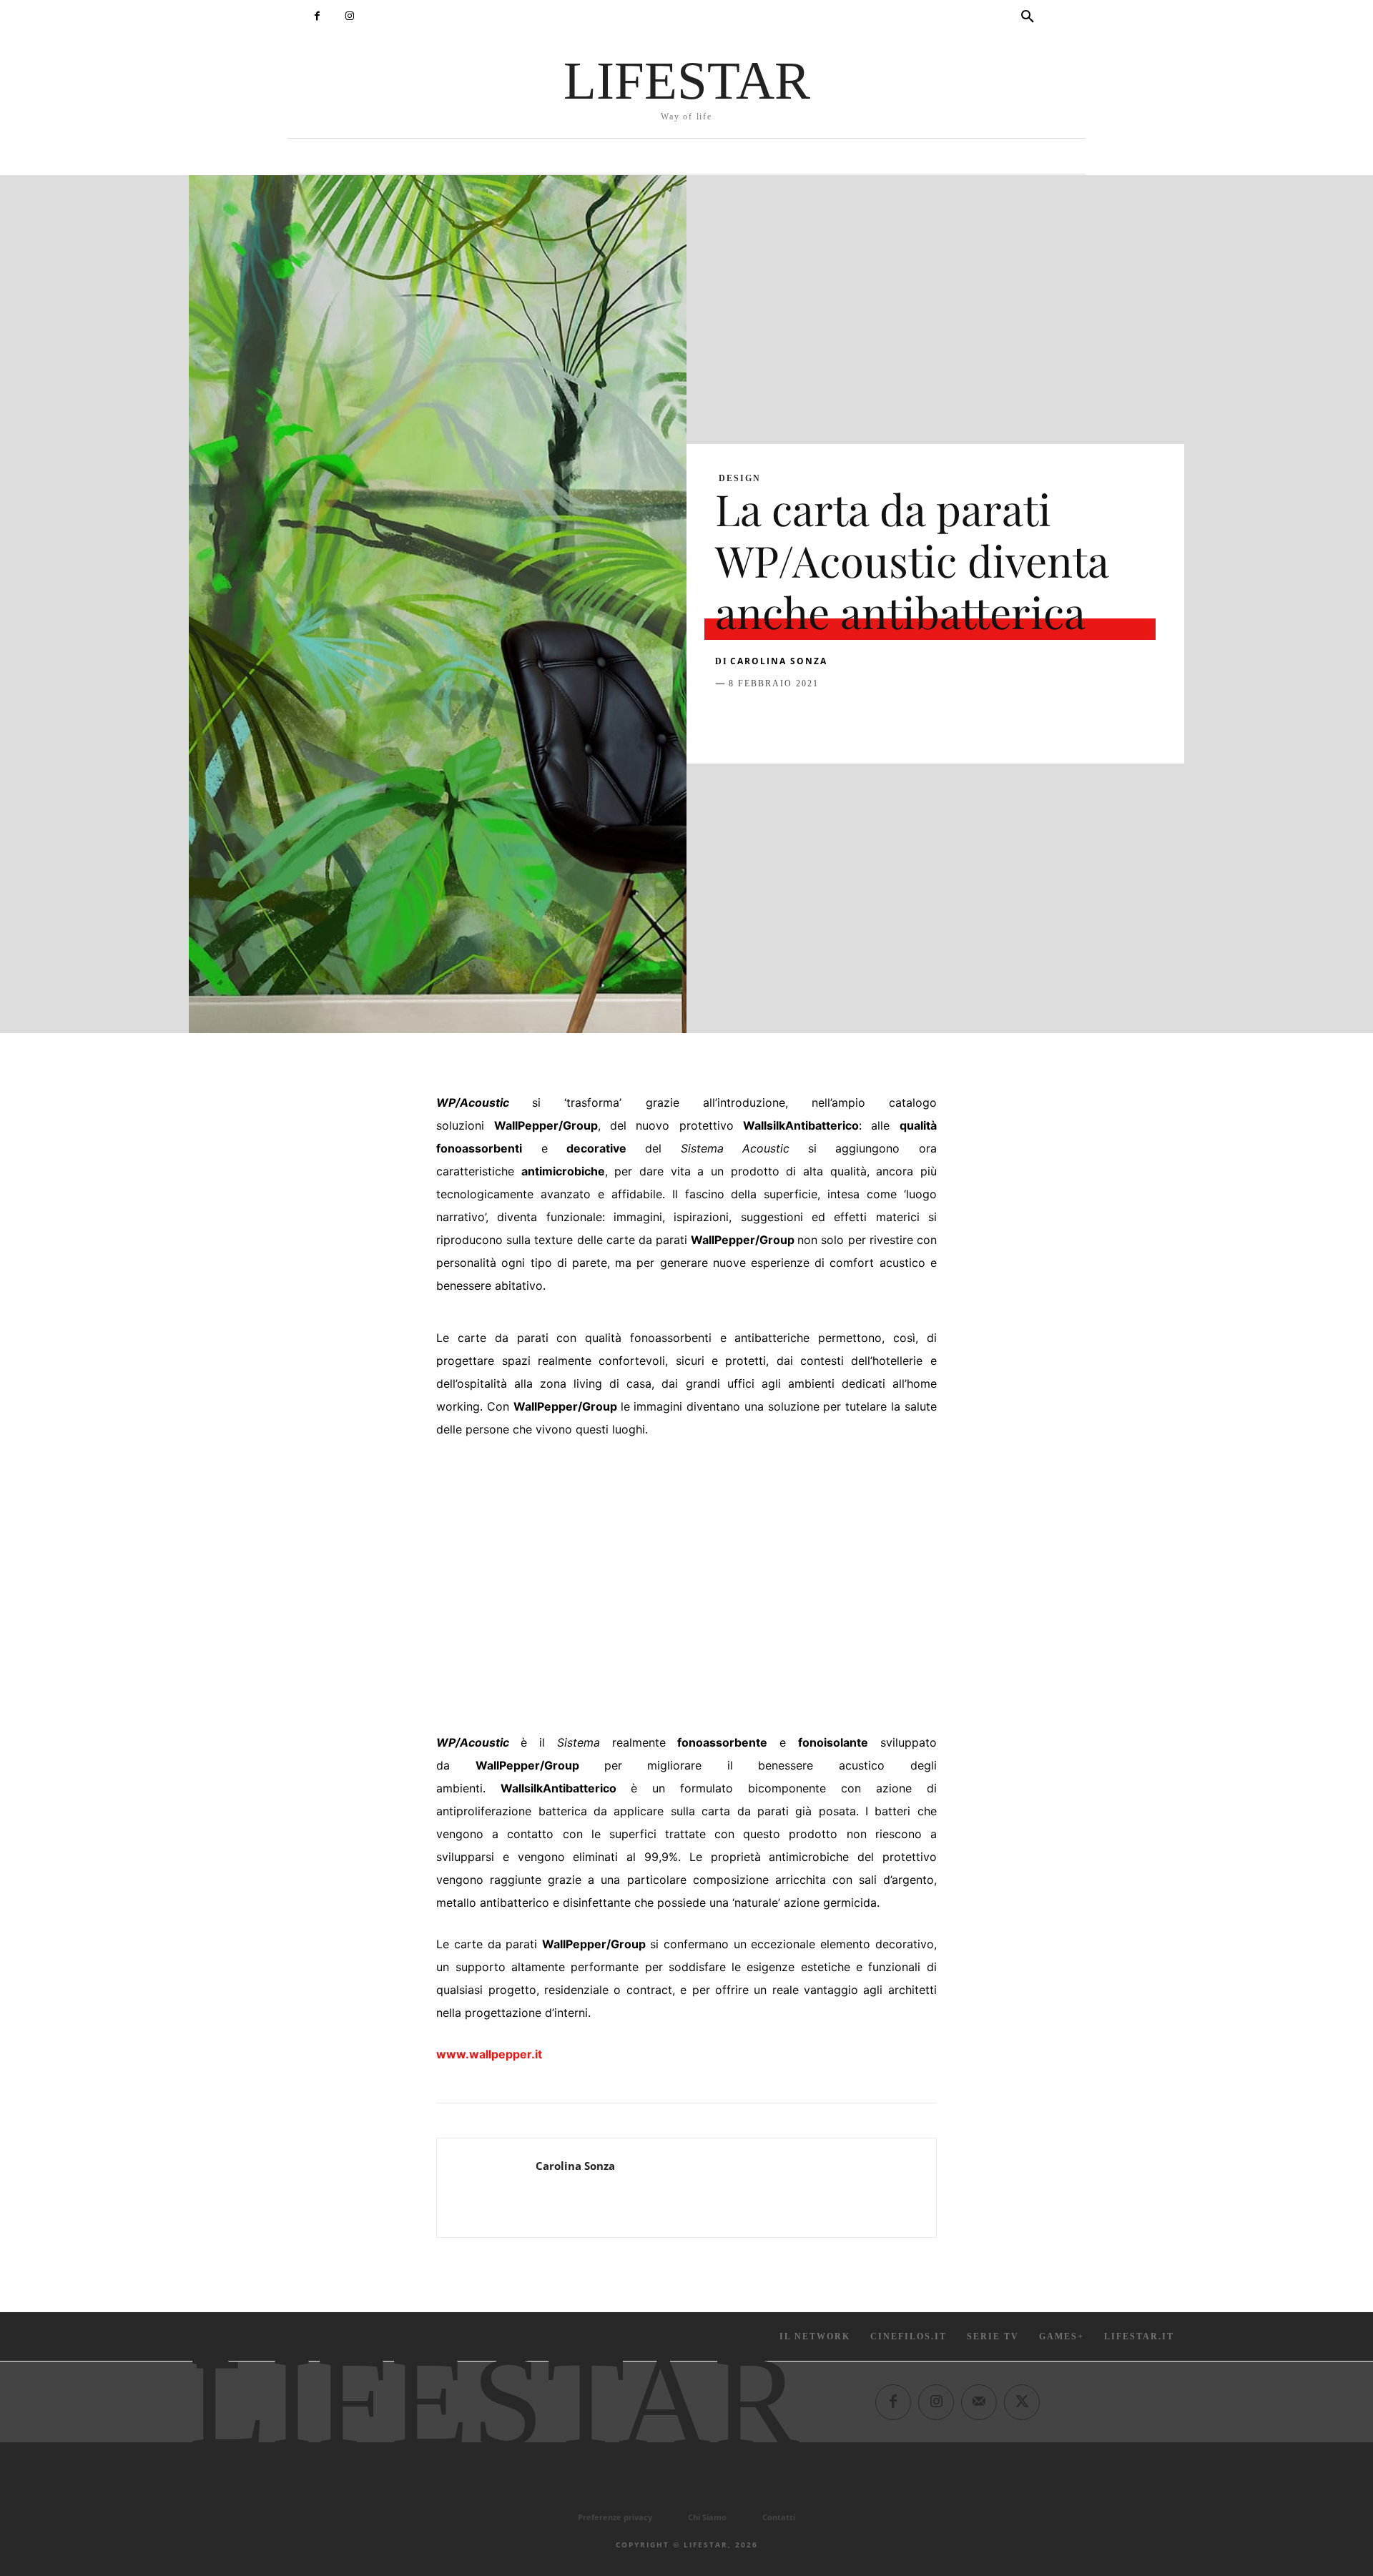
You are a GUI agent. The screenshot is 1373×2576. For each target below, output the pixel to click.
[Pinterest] (795, 719)
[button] (1028, 17)
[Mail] (979, 2402)
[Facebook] (317, 16)
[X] (762, 719)
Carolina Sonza (779, 661)
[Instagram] (349, 16)
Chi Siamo (707, 2517)
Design (740, 478)
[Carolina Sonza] (486, 2188)
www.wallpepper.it (489, 2054)
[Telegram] (927, 719)
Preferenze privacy (615, 2517)
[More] (960, 719)
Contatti (779, 2517)
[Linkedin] (861, 719)
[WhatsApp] (828, 719)
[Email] (894, 719)
